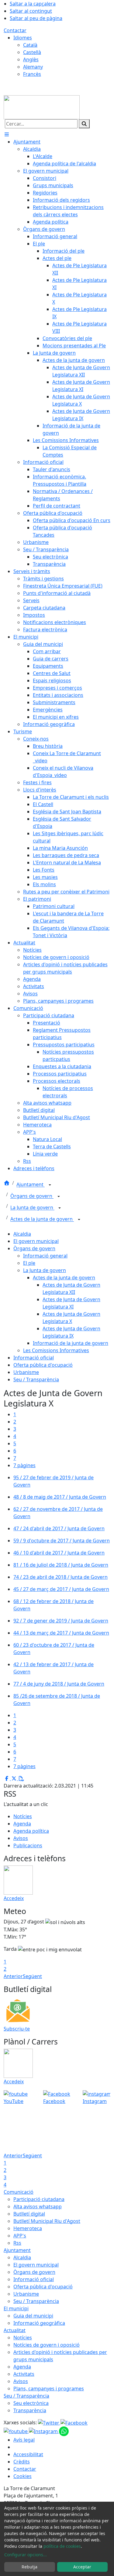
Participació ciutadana (39, 2199)
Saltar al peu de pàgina (36, 18)
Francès (32, 74)
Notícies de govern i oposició (47, 2345)
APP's (20, 2236)
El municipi (16, 2308)
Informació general (45, 1256)
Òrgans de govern (32, 1196)
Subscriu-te (17, 2029)
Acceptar (82, 2567)
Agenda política (31, 1831)
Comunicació (19, 2192)
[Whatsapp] (64, 2431)
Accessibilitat (28, 2454)
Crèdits (22, 2462)
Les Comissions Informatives (56, 1350)
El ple (29, 1263)
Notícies (23, 1816)
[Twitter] (49, 2422)
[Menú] (7, 134)
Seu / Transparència (36, 1379)
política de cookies (62, 2546)
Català (30, 45)
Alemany (33, 67)
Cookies (22, 2476)
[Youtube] (16, 2431)
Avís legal (24, 2440)
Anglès (31, 59)
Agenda (22, 1824)
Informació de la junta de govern (71, 1343)
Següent (32, 1976)
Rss (17, 2243)
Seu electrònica (31, 2403)
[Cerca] (84, 124)
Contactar (15, 30)
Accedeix (14, 1898)
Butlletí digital (29, 2214)
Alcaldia (22, 1234)
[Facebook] (74, 2422)
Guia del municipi (33, 2316)
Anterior (13, 1976)
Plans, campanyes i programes (49, 2389)
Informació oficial (34, 1358)
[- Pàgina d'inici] (42, 107)
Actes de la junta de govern (42, 1219)
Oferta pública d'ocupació (43, 1365)
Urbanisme (26, 1372)
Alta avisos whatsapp (38, 2206)
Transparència (30, 2410)
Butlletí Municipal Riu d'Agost (47, 2221)
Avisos (21, 1838)
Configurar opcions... (26, 2555)
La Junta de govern (32, 1208)
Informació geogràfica (39, 2323)
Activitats (24, 2374)
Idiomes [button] (23, 38)
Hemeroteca (28, 2228)
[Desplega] (50, 1185)
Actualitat (15, 2330)
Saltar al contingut (31, 11)
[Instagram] (44, 2431)
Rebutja (29, 2567)
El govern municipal (36, 1241)
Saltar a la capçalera (33, 4)
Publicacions (28, 1845)
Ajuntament (31, 1185)
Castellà (32, 52)
